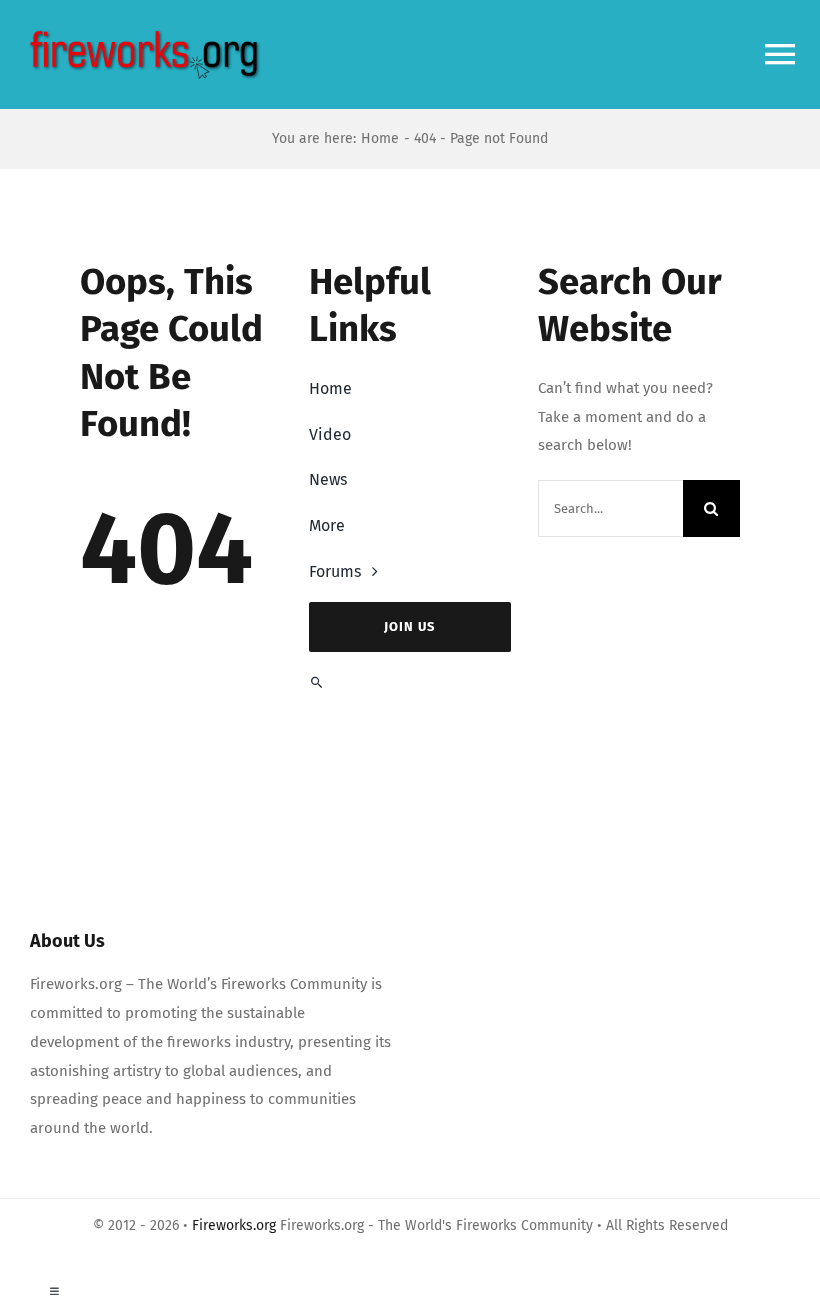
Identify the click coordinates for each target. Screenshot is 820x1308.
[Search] (410, 682)
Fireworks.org (234, 1225)
